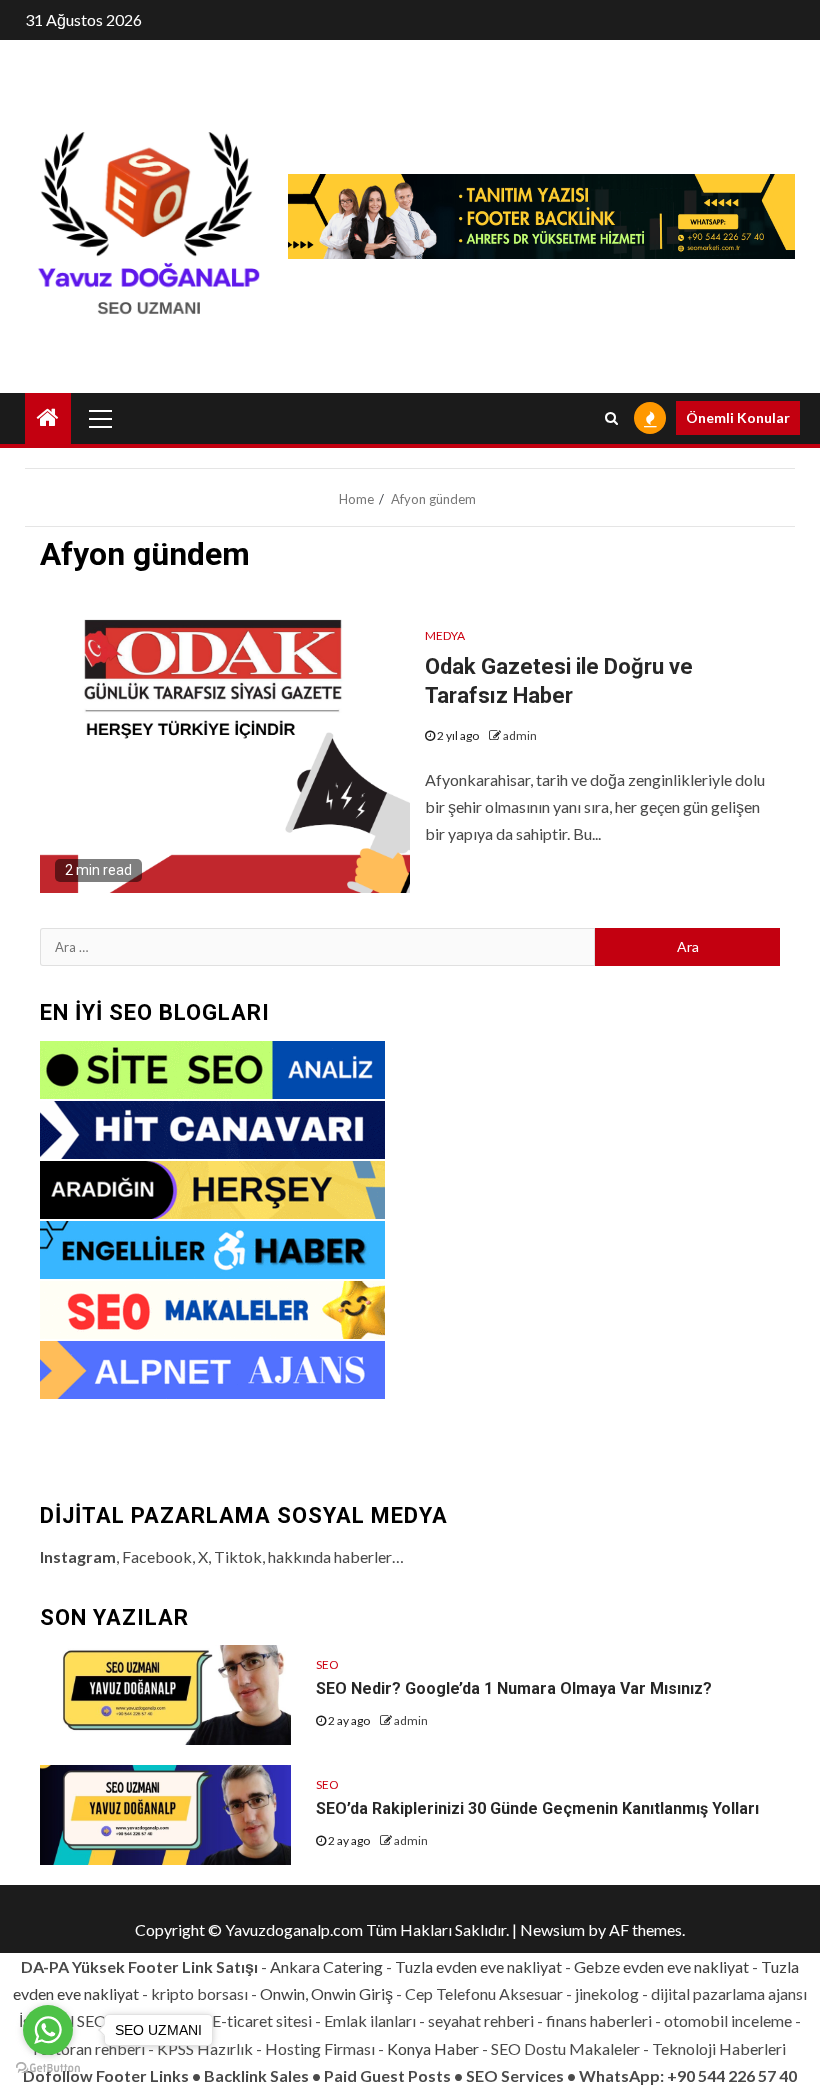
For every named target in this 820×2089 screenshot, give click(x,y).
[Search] (611, 418)
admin (520, 735)
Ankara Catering (326, 1966)
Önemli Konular (738, 417)
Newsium (552, 1929)
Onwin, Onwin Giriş (326, 1993)
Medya (445, 635)
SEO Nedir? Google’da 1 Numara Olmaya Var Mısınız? (514, 1688)
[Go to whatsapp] (48, 2030)
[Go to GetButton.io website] (48, 2068)
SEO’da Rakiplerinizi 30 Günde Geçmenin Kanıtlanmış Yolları (537, 1808)
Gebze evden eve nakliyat (661, 1966)
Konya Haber (433, 2048)
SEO (327, 1664)
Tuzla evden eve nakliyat (478, 1966)
